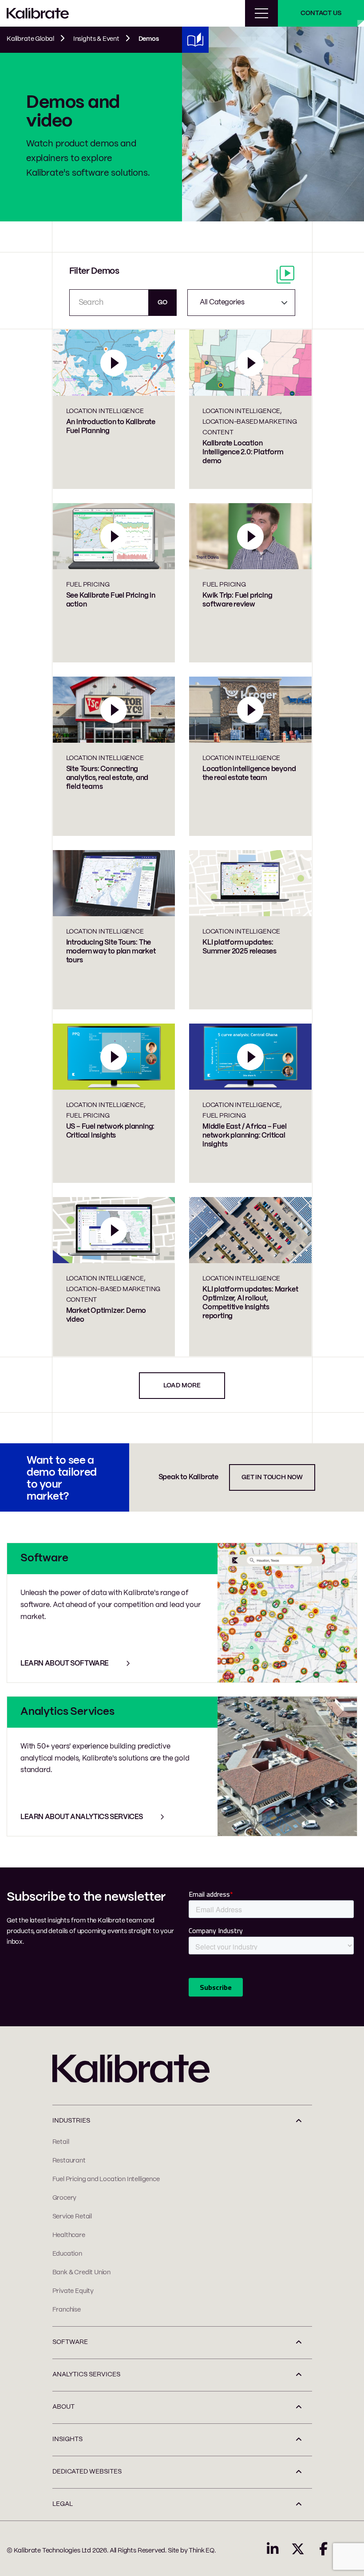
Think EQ (202, 2551)
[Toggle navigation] (261, 13)
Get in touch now (272, 1477)
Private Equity (73, 2291)
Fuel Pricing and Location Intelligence (106, 2179)
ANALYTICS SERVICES (86, 2375)
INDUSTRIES (71, 2121)
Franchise (67, 2310)
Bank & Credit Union (82, 2273)
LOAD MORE (182, 1386)
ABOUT (63, 2407)
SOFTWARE (70, 2342)
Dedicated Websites (87, 2472)
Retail (61, 2142)
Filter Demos (94, 271)
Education (67, 2254)
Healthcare (69, 2235)
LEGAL (63, 2504)
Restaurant (69, 2161)
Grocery (65, 2198)
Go (162, 303)
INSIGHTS (67, 2439)
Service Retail (72, 2217)
